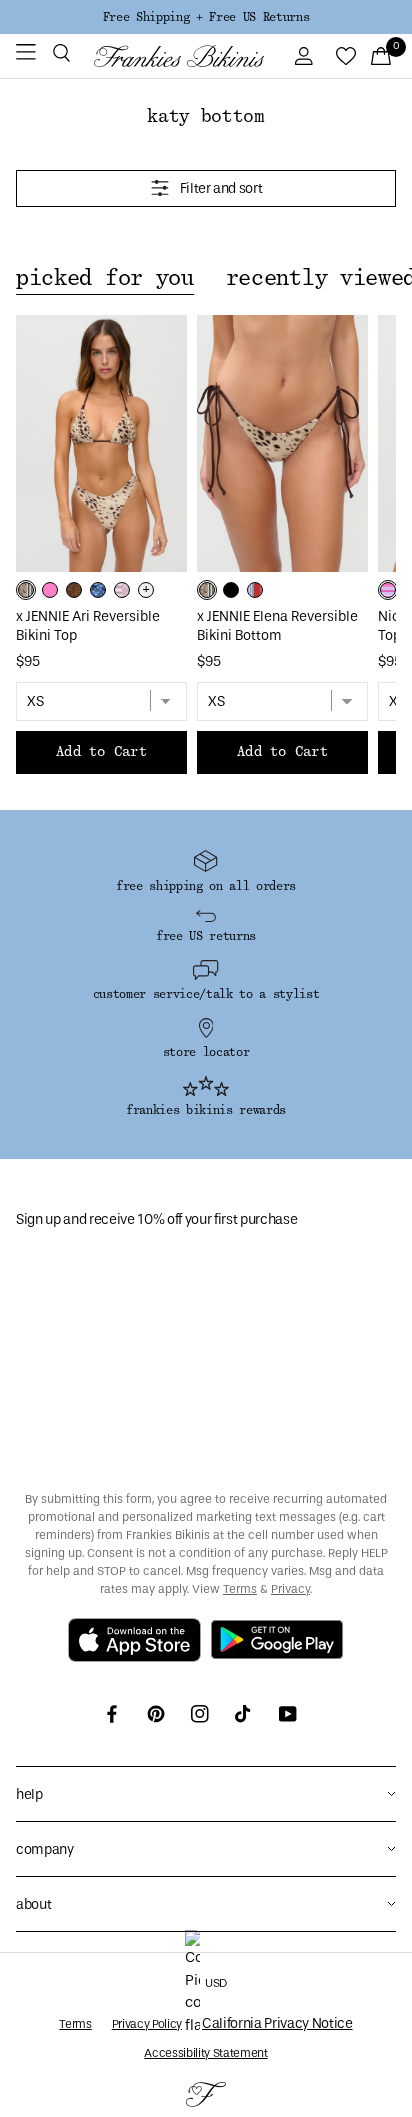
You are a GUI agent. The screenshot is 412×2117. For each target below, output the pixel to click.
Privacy (290, 1589)
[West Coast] (255, 590)
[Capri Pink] (50, 590)
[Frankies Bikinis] (179, 56)
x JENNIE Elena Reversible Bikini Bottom (277, 626)
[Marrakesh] (26, 590)
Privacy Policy (147, 2024)
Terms (240, 1589)
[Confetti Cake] (388, 590)
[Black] (231, 590)
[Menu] (26, 56)
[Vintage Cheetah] (74, 590)
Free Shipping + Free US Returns (206, 17)
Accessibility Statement (205, 2053)
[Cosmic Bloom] (98, 590)
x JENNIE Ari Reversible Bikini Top (88, 626)
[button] (61, 56)
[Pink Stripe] (122, 590)
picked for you (105, 278)
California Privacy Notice (277, 2023)
